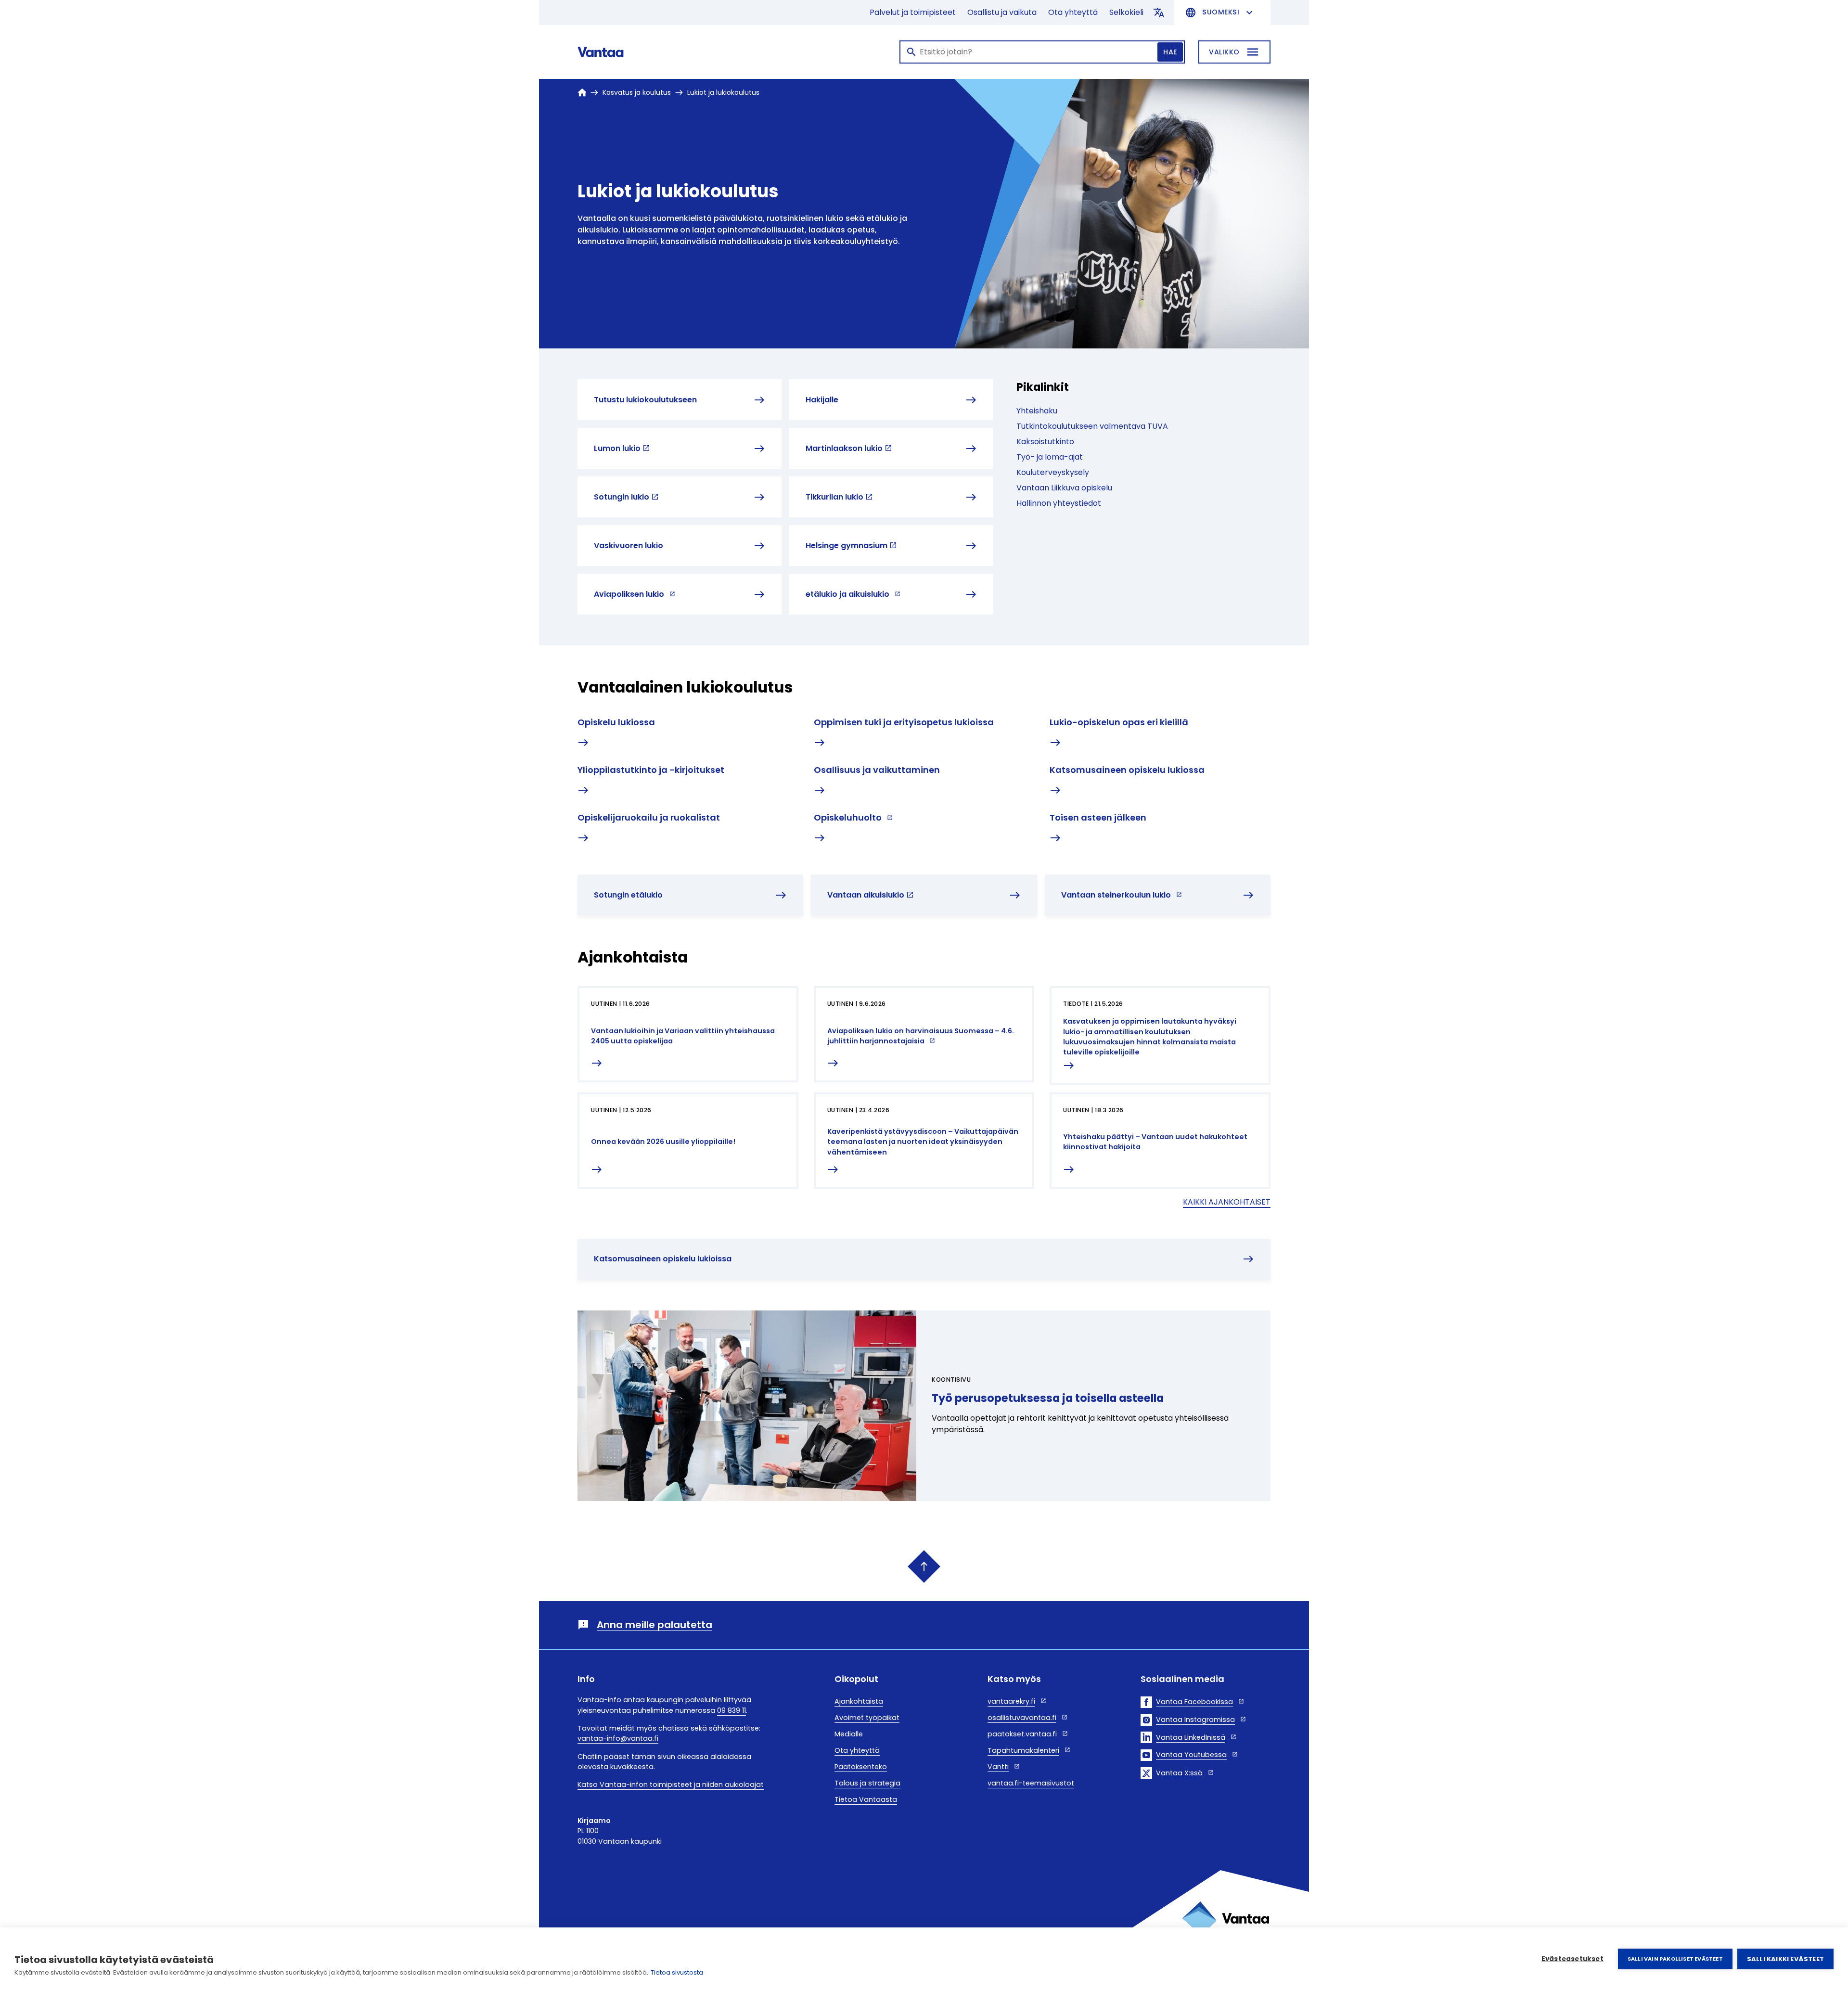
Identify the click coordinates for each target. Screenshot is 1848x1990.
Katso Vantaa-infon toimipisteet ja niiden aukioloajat (671, 1785)
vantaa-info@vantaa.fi (618, 1738)
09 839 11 (731, 1710)
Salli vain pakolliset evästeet (1675, 1959)
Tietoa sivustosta (677, 1972)
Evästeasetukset (1572, 1959)
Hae (1170, 52)
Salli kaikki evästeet (1785, 1959)
